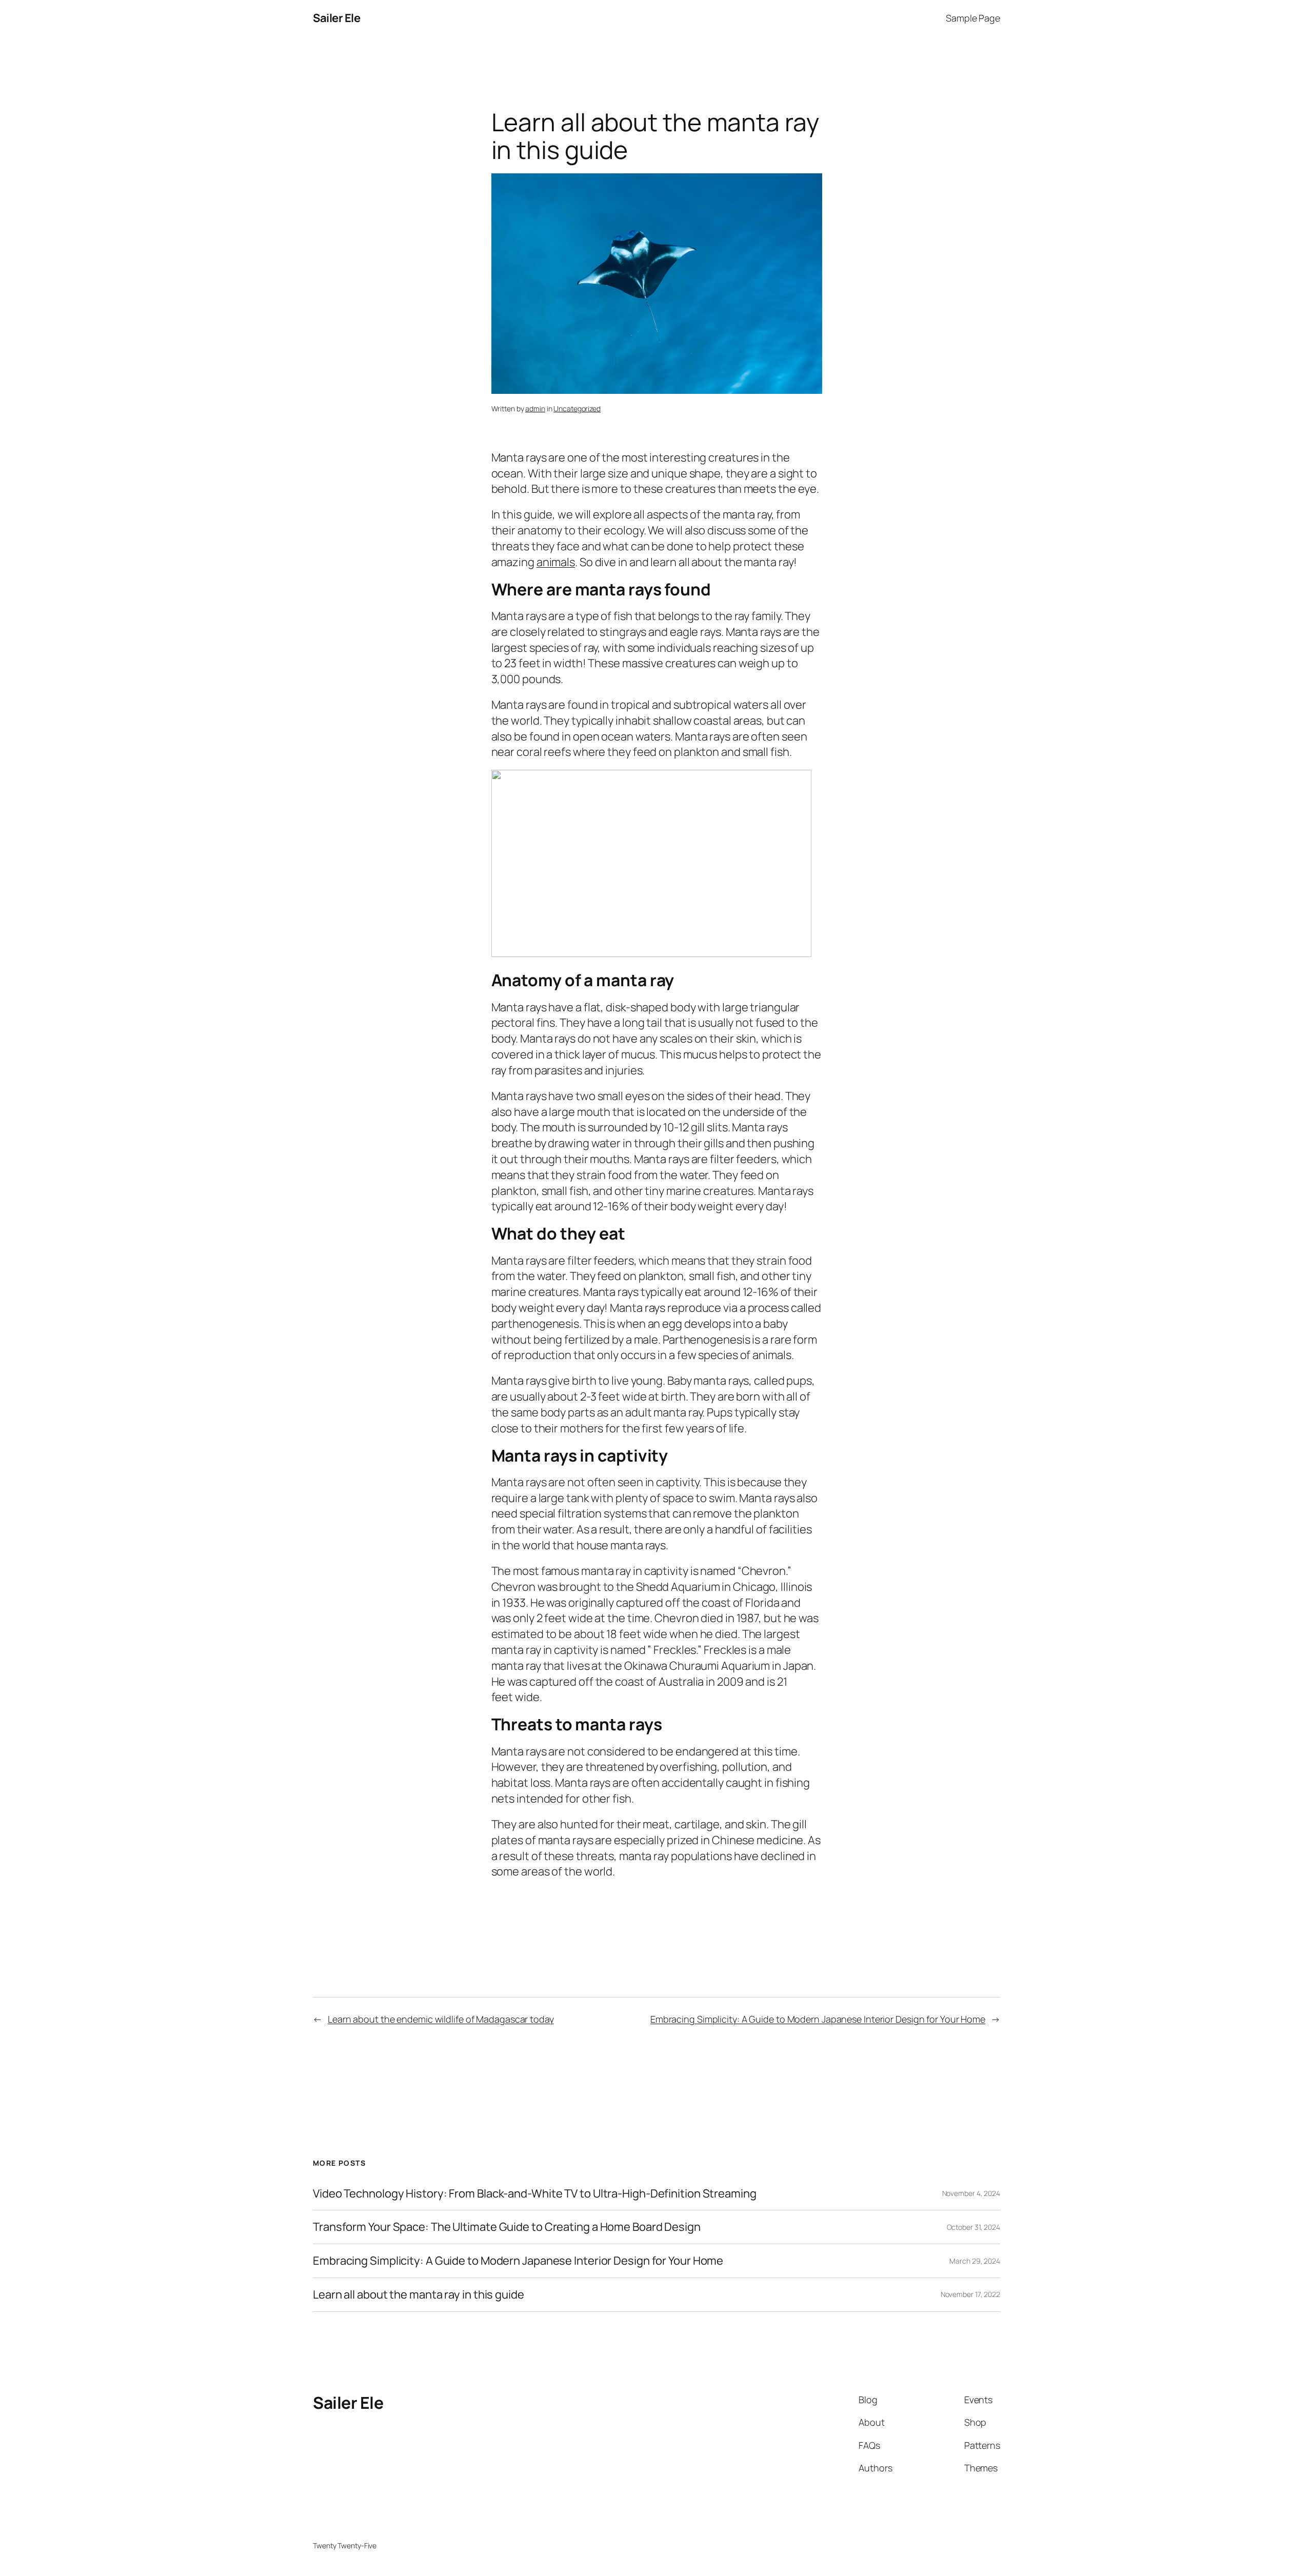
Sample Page (973, 18)
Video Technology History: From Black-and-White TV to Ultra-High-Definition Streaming (535, 2194)
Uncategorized (577, 408)
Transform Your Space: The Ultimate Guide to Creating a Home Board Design (507, 2227)
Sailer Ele (336, 18)
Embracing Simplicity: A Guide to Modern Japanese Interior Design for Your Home (818, 2019)
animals (556, 562)
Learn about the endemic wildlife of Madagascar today (441, 2019)
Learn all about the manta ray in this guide (419, 2295)
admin (535, 408)
